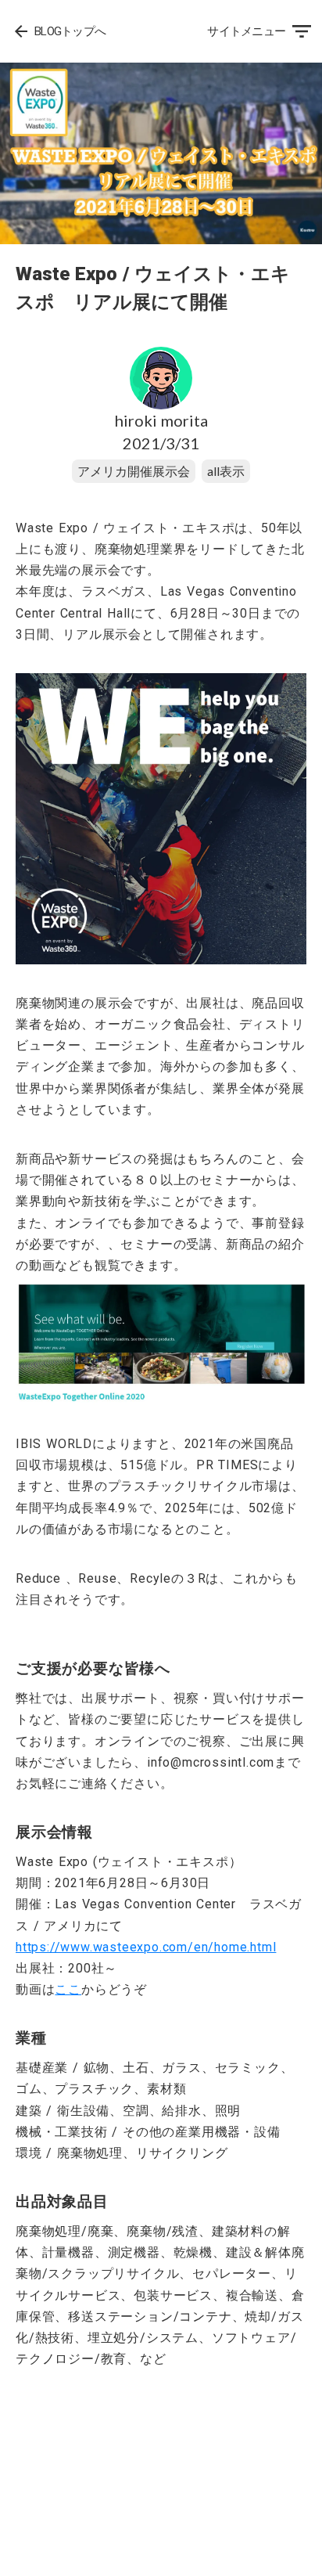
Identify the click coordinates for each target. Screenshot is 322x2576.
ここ (68, 1989)
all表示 (226, 471)
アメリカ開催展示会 (134, 471)
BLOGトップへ (70, 31)
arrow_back (21, 31)
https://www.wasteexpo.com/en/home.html (146, 1947)
